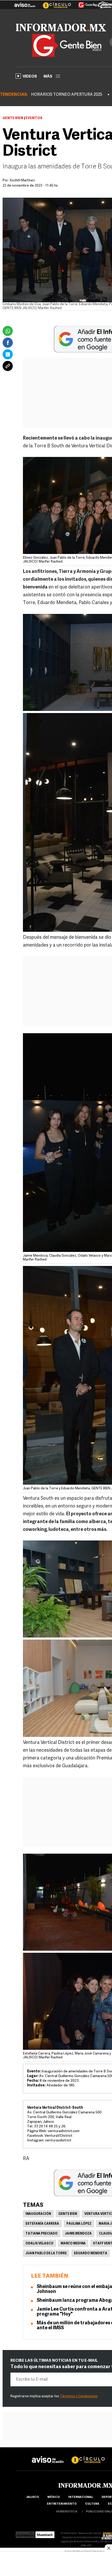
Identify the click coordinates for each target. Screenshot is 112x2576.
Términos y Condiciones (79, 2396)
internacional (81, 2497)
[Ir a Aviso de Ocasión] (48, 2455)
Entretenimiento (62, 2504)
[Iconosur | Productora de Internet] (25, 2533)
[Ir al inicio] (61, 28)
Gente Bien (13, 118)
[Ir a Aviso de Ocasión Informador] (25, 3)
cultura (92, 2504)
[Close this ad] (108, 2548)
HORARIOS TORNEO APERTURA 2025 (67, 95)
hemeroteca (67, 2512)
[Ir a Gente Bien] (85, 3)
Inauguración (38, 2214)
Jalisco (32, 2497)
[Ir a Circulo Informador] (54, 3)
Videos (30, 77)
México (54, 2497)
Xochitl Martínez (22, 180)
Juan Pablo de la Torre (46, 2253)
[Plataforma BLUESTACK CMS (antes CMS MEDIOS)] (45, 2533)
